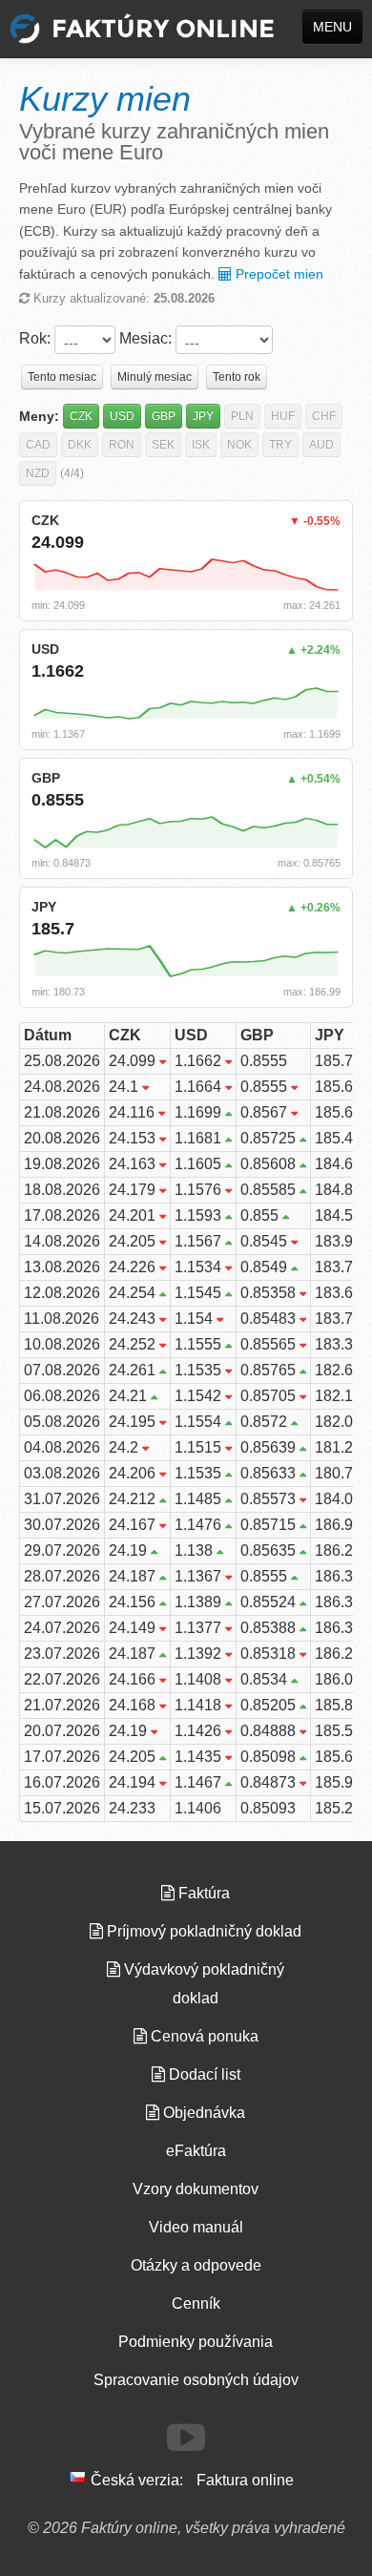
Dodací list (203, 2074)
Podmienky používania (196, 2342)
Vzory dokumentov (196, 2189)
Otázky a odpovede (196, 2265)
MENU (332, 27)
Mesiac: (145, 338)
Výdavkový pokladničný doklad (202, 1984)
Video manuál (196, 2227)
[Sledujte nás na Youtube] (186, 2438)
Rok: (35, 338)
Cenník (196, 2304)
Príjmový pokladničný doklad (202, 1931)
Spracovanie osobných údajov (196, 2380)
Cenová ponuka (203, 2036)
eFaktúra (196, 2151)
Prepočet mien (278, 274)
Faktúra (202, 1893)
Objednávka (202, 2113)
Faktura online (245, 2480)
